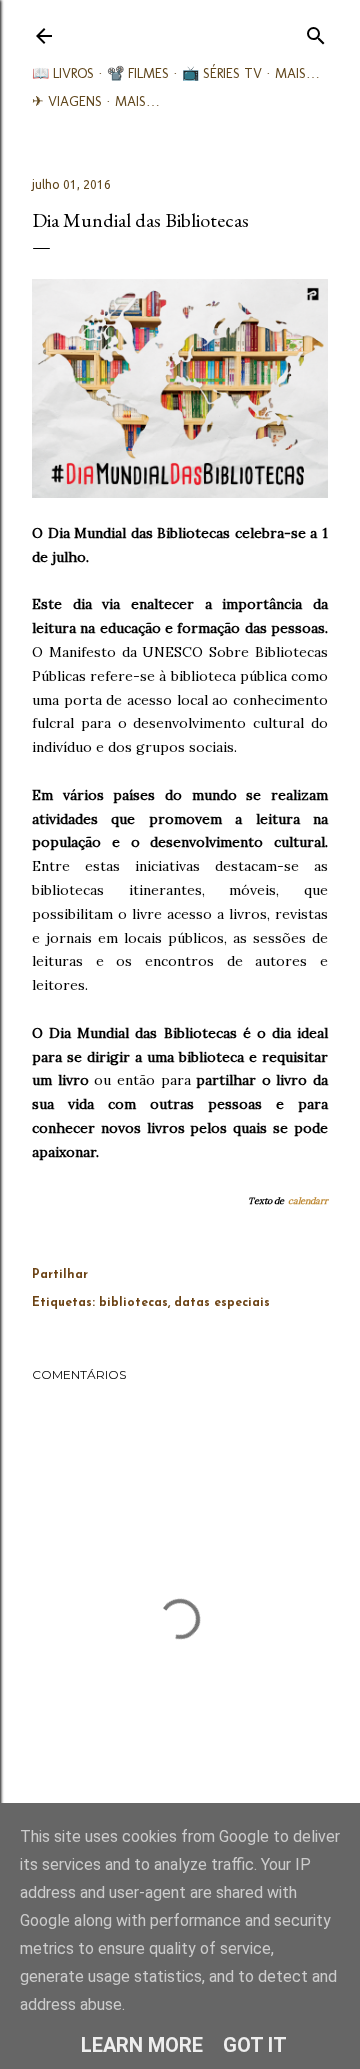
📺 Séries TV (222, 73)
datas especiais (222, 1303)
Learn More (142, 2045)
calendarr (308, 1200)
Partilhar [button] (60, 1275)
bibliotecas (133, 1303)
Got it (255, 2045)
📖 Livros (63, 73)
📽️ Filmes (138, 73)
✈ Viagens (67, 101)
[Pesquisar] (316, 31)
